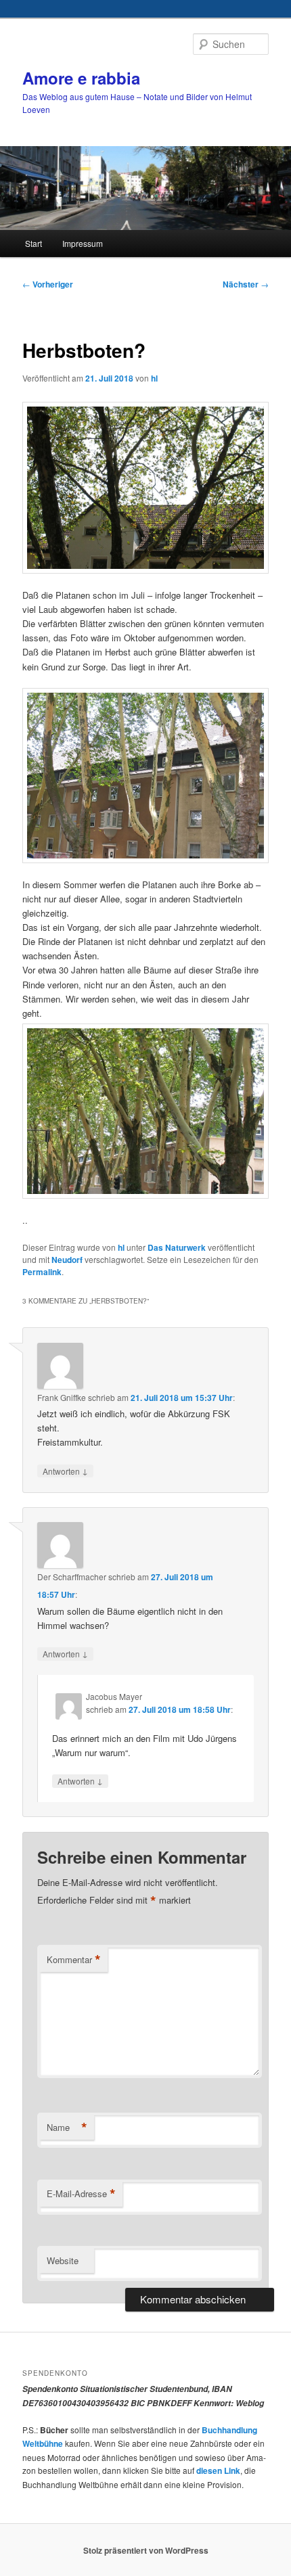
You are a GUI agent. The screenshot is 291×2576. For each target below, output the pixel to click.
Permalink (42, 1272)
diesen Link (218, 2470)
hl (154, 378)
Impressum (83, 243)
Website (63, 2260)
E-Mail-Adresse (81, 2194)
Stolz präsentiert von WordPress (146, 2550)
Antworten (65, 1471)
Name (67, 2127)
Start (33, 243)
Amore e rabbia (81, 78)
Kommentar (74, 1960)
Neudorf (67, 1260)
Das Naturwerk (177, 1247)
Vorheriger (48, 284)
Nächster (246, 284)
